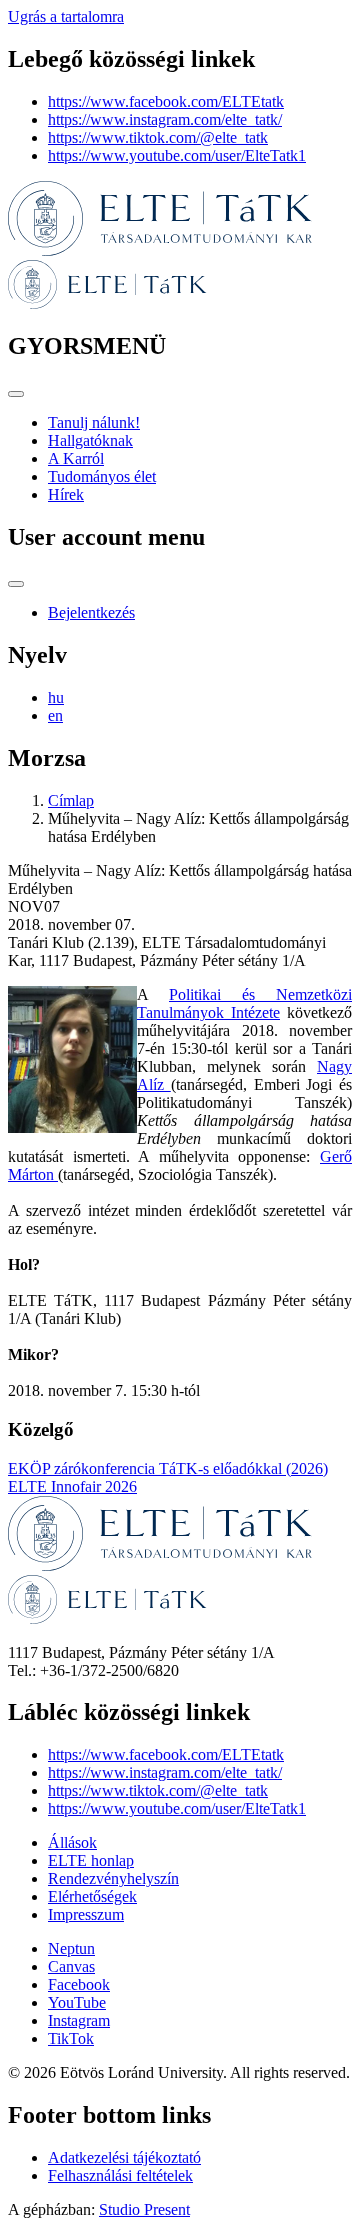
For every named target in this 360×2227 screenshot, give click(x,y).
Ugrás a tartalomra (66, 16)
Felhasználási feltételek (120, 2175)
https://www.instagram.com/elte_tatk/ (165, 119)
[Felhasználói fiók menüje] (16, 584)
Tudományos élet (102, 476)
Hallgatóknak (90, 440)
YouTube (77, 2002)
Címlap (71, 800)
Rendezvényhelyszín (113, 1878)
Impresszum (86, 1914)
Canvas (71, 1966)
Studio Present (144, 2209)
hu (56, 697)
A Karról (76, 458)
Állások (72, 1842)
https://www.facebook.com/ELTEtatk (166, 101)
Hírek (66, 494)
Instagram (79, 2020)
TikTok (71, 2038)
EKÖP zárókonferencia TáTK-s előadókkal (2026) (168, 1468)
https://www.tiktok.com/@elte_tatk (158, 137)
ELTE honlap (91, 1860)
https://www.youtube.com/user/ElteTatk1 (177, 155)
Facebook (79, 1984)
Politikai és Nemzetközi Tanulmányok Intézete (244, 1003)
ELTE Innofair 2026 (72, 1486)
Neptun (71, 1948)
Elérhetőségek (92, 1896)
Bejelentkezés (91, 612)
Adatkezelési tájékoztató (124, 2157)
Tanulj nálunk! (94, 422)
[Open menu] (16, 394)
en (55, 715)
